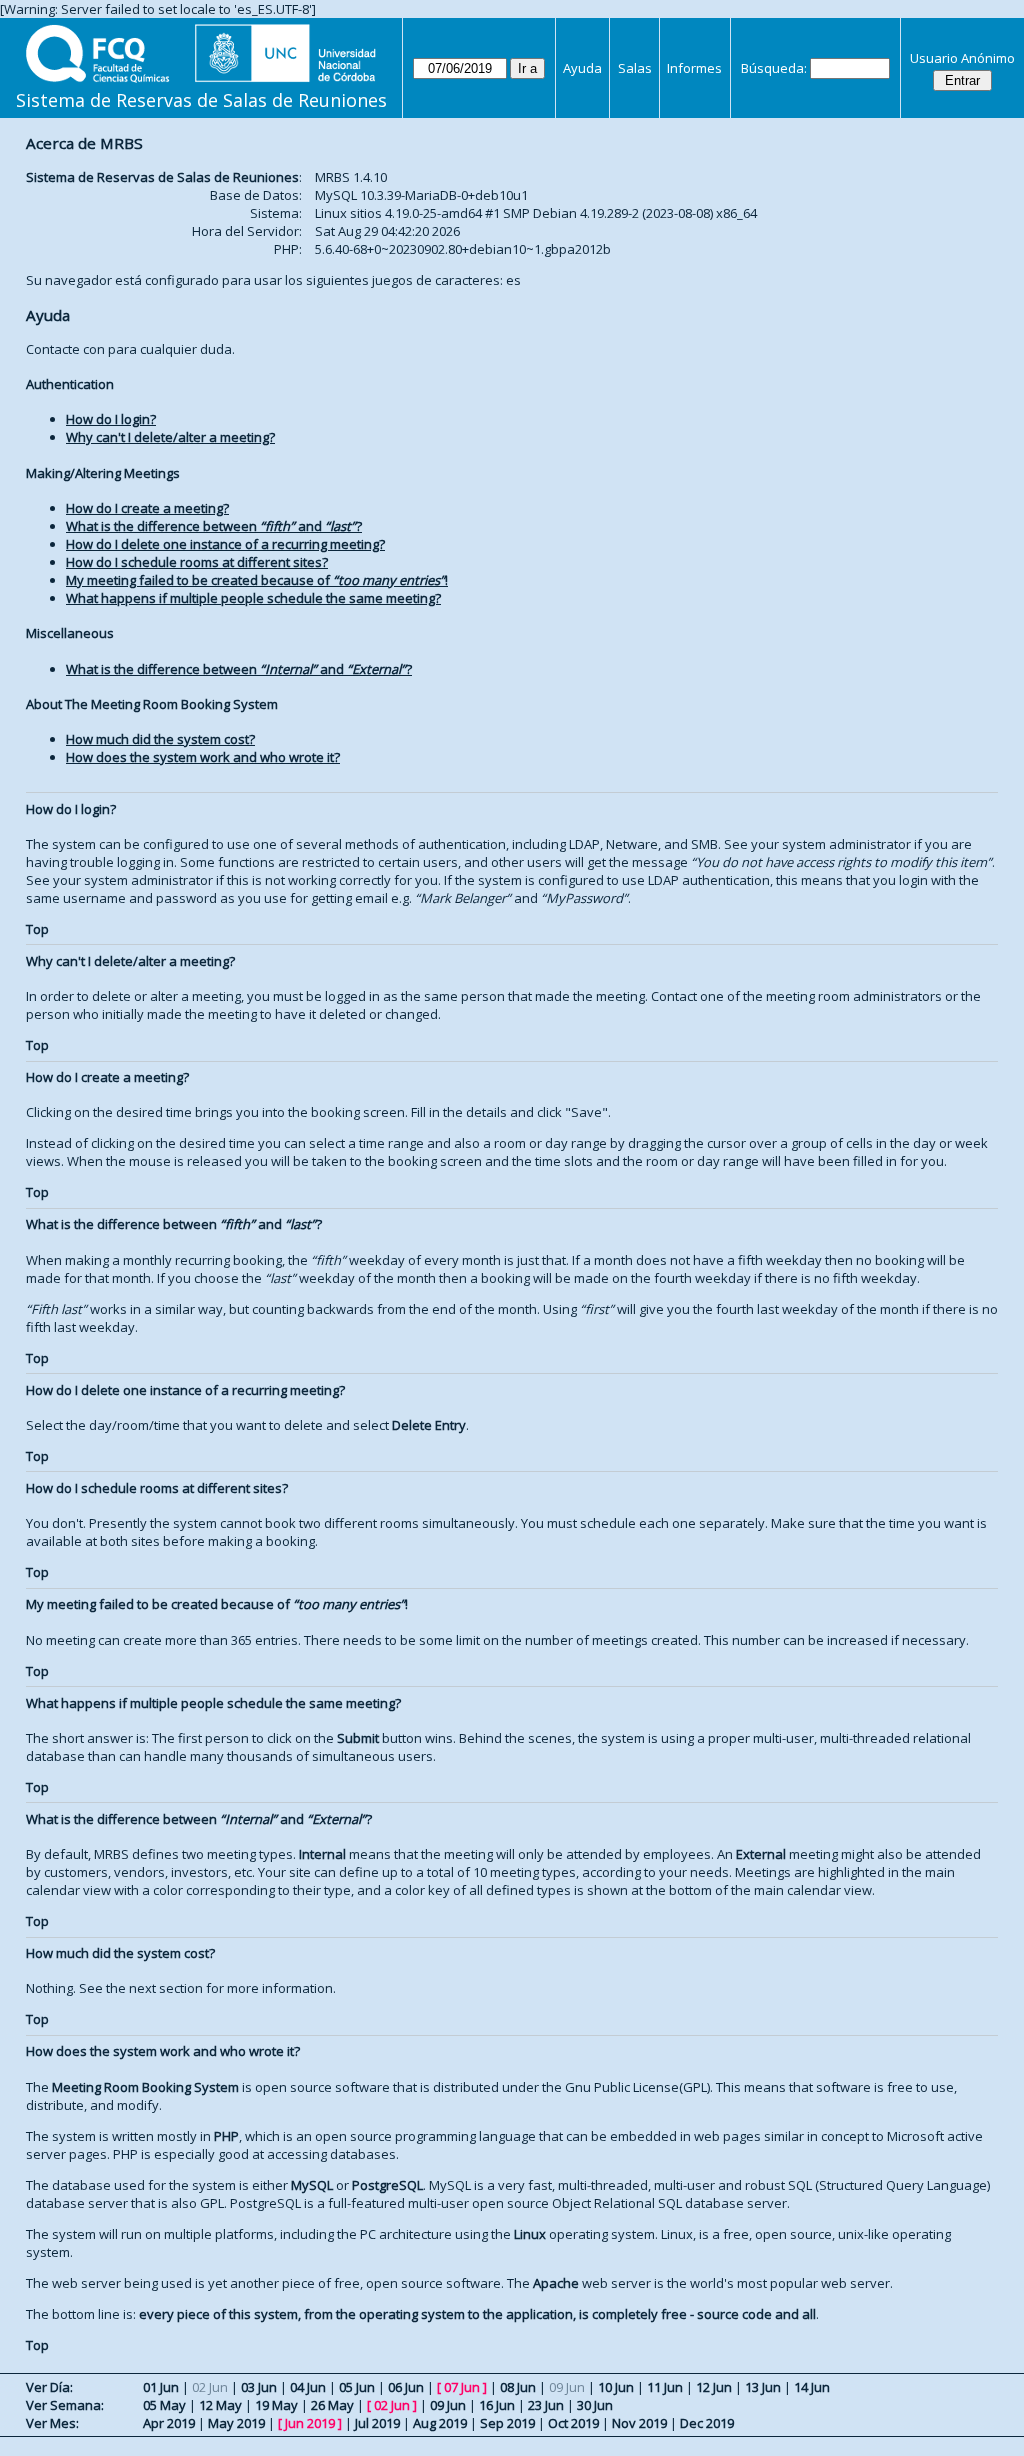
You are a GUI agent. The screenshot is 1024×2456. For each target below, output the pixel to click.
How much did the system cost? (160, 739)
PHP (226, 2136)
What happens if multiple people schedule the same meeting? (253, 598)
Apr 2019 (169, 2423)
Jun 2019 (310, 2423)
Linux (530, 2234)
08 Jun (518, 2387)
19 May (276, 2405)
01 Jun (161, 2387)
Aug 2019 (440, 2423)
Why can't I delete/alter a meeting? (170, 437)
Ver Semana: (65, 2405)
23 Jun (546, 2405)
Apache (556, 2283)
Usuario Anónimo (962, 58)
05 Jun (357, 2387)
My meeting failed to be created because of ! (257, 580)
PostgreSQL (387, 2185)
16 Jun (497, 2405)
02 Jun (392, 2405)
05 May (164, 2405)
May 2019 (236, 2423)
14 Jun (812, 2387)
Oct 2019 (573, 2423)
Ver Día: (49, 2387)
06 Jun (406, 2387)
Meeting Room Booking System (145, 2087)
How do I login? (111, 419)
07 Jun (462, 2387)
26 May (332, 2405)
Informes (694, 68)
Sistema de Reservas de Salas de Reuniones (201, 100)
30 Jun (595, 2405)
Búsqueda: (774, 68)
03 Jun (259, 2387)
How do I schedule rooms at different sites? (197, 562)
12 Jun (714, 2387)
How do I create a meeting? (147, 508)
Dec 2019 (707, 2423)
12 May (220, 2405)
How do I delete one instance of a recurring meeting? (225, 544)
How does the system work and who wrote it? (203, 757)
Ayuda (582, 68)
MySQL (312, 2185)
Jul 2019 (377, 2423)
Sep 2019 (507, 2423)
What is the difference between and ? (214, 526)
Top (37, 929)
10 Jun (616, 2387)
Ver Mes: (52, 2423)
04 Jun (308, 2387)
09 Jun (448, 2405)
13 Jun (763, 2387)
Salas (635, 68)
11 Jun (665, 2387)
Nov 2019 (639, 2423)
